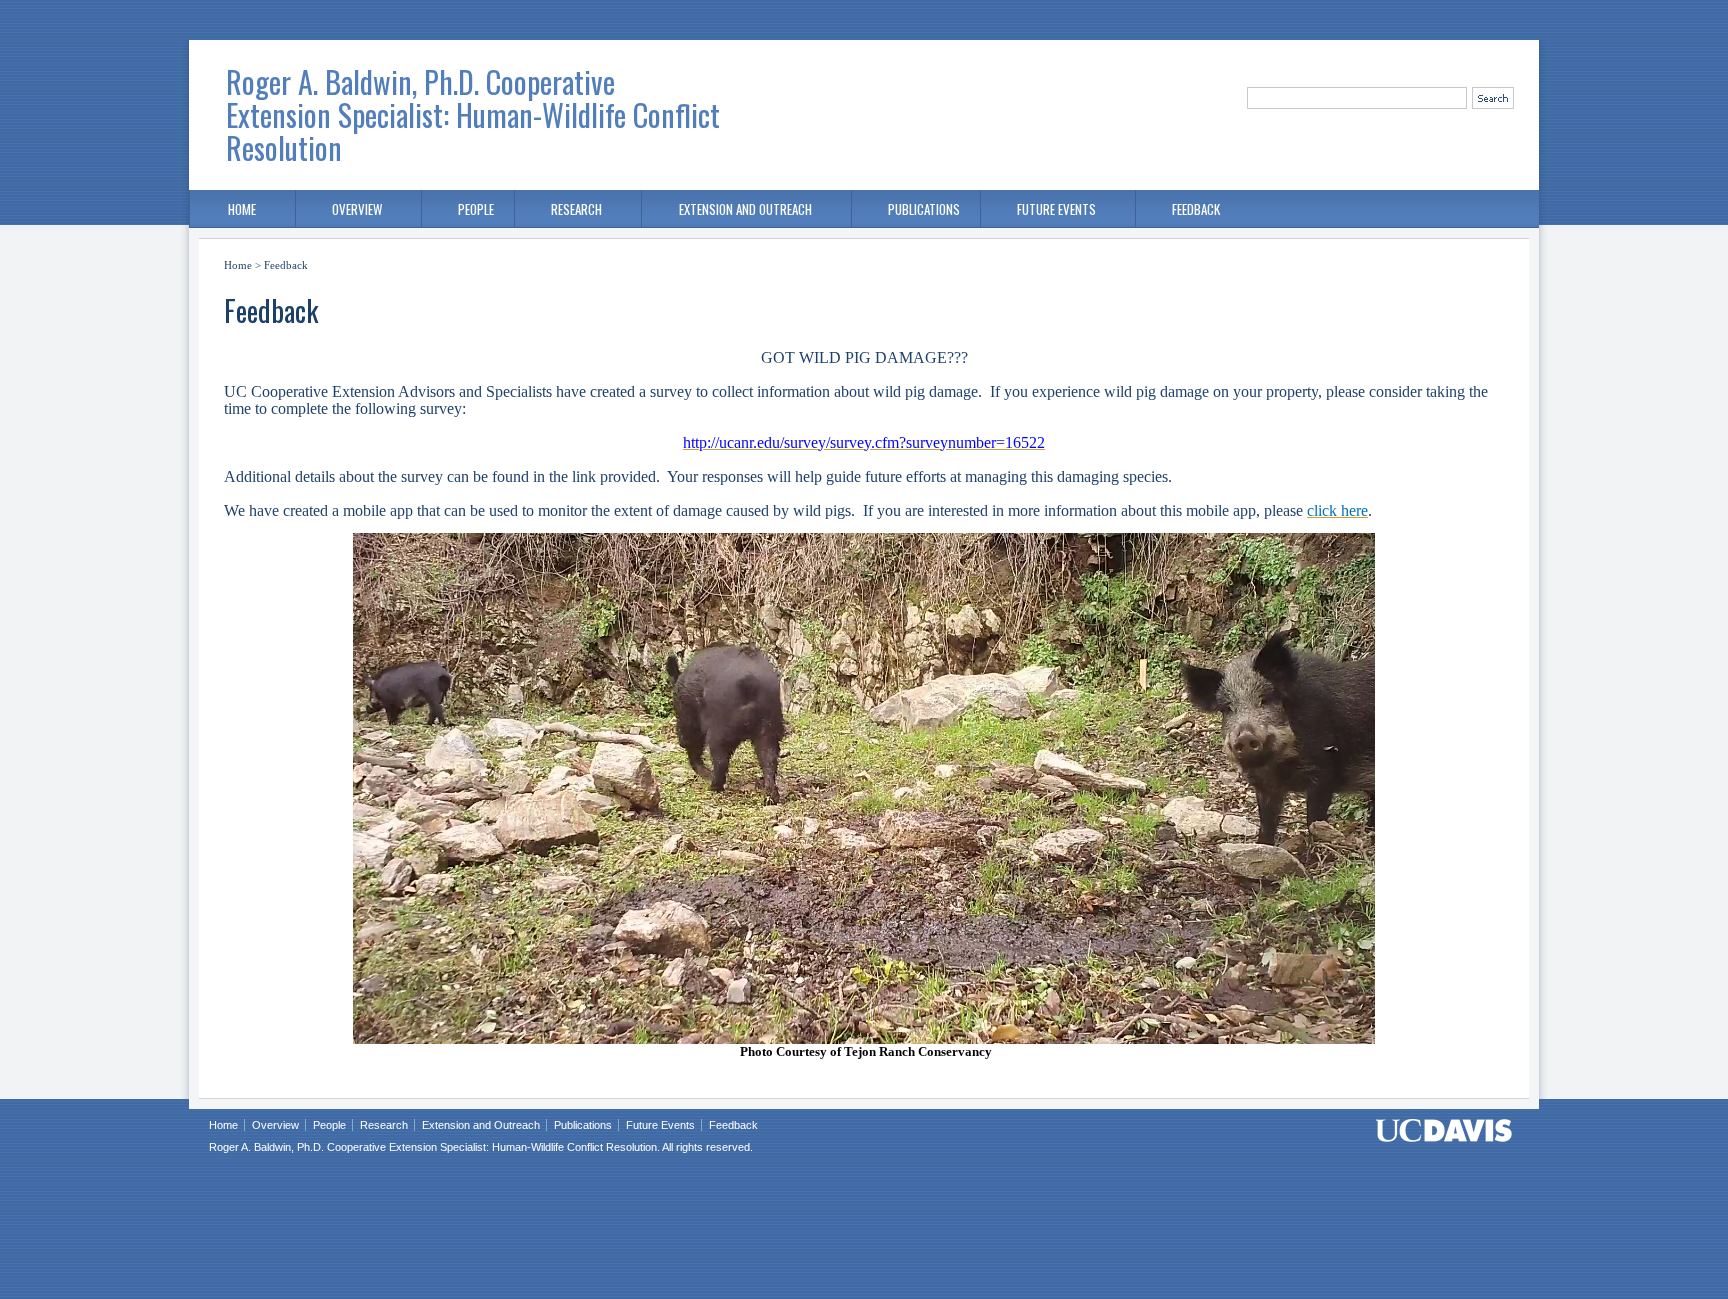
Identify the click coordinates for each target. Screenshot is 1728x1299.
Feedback (1196, 209)
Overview (357, 209)
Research (576, 209)
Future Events (1056, 209)
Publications (924, 209)
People (476, 209)
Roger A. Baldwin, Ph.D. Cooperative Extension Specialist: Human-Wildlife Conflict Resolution (473, 114)
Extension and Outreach (745, 209)
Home (242, 209)
